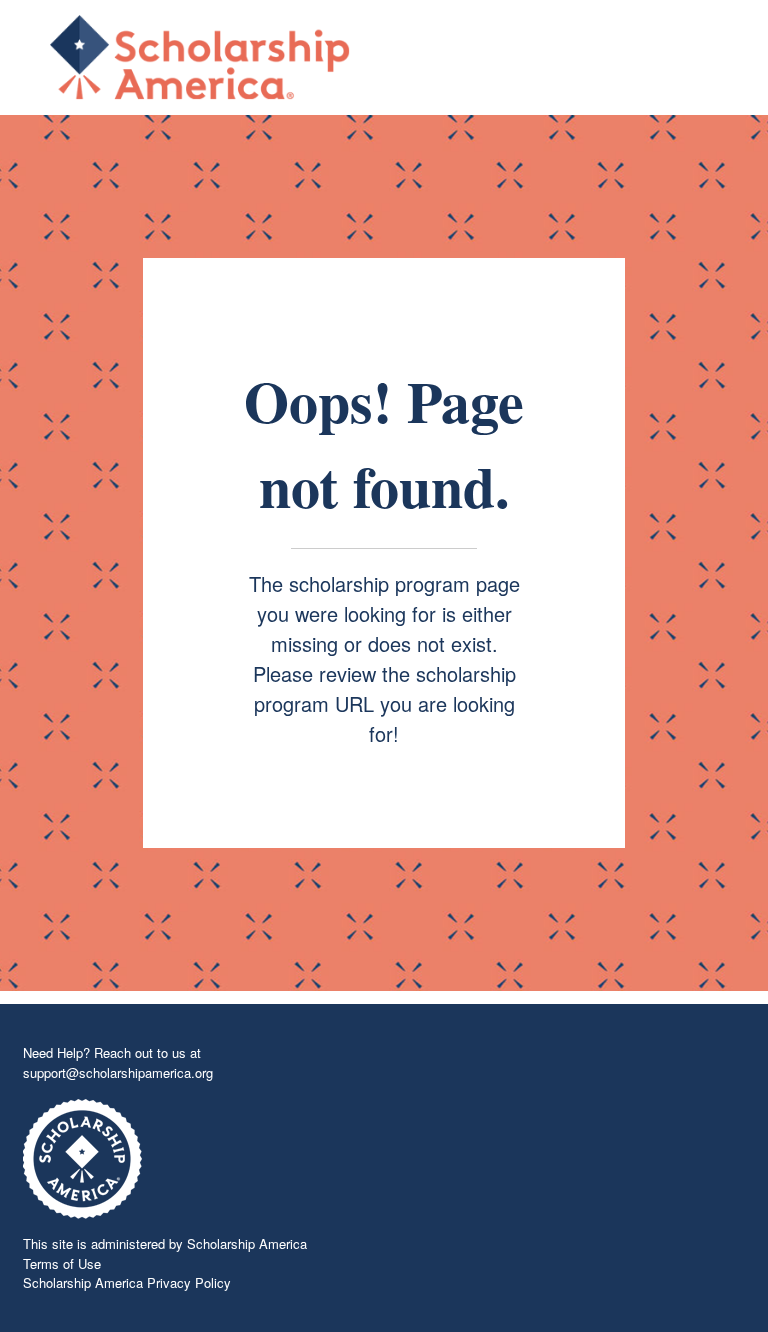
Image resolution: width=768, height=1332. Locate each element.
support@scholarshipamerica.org (118, 1072)
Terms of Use (62, 1263)
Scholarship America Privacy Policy (127, 1282)
